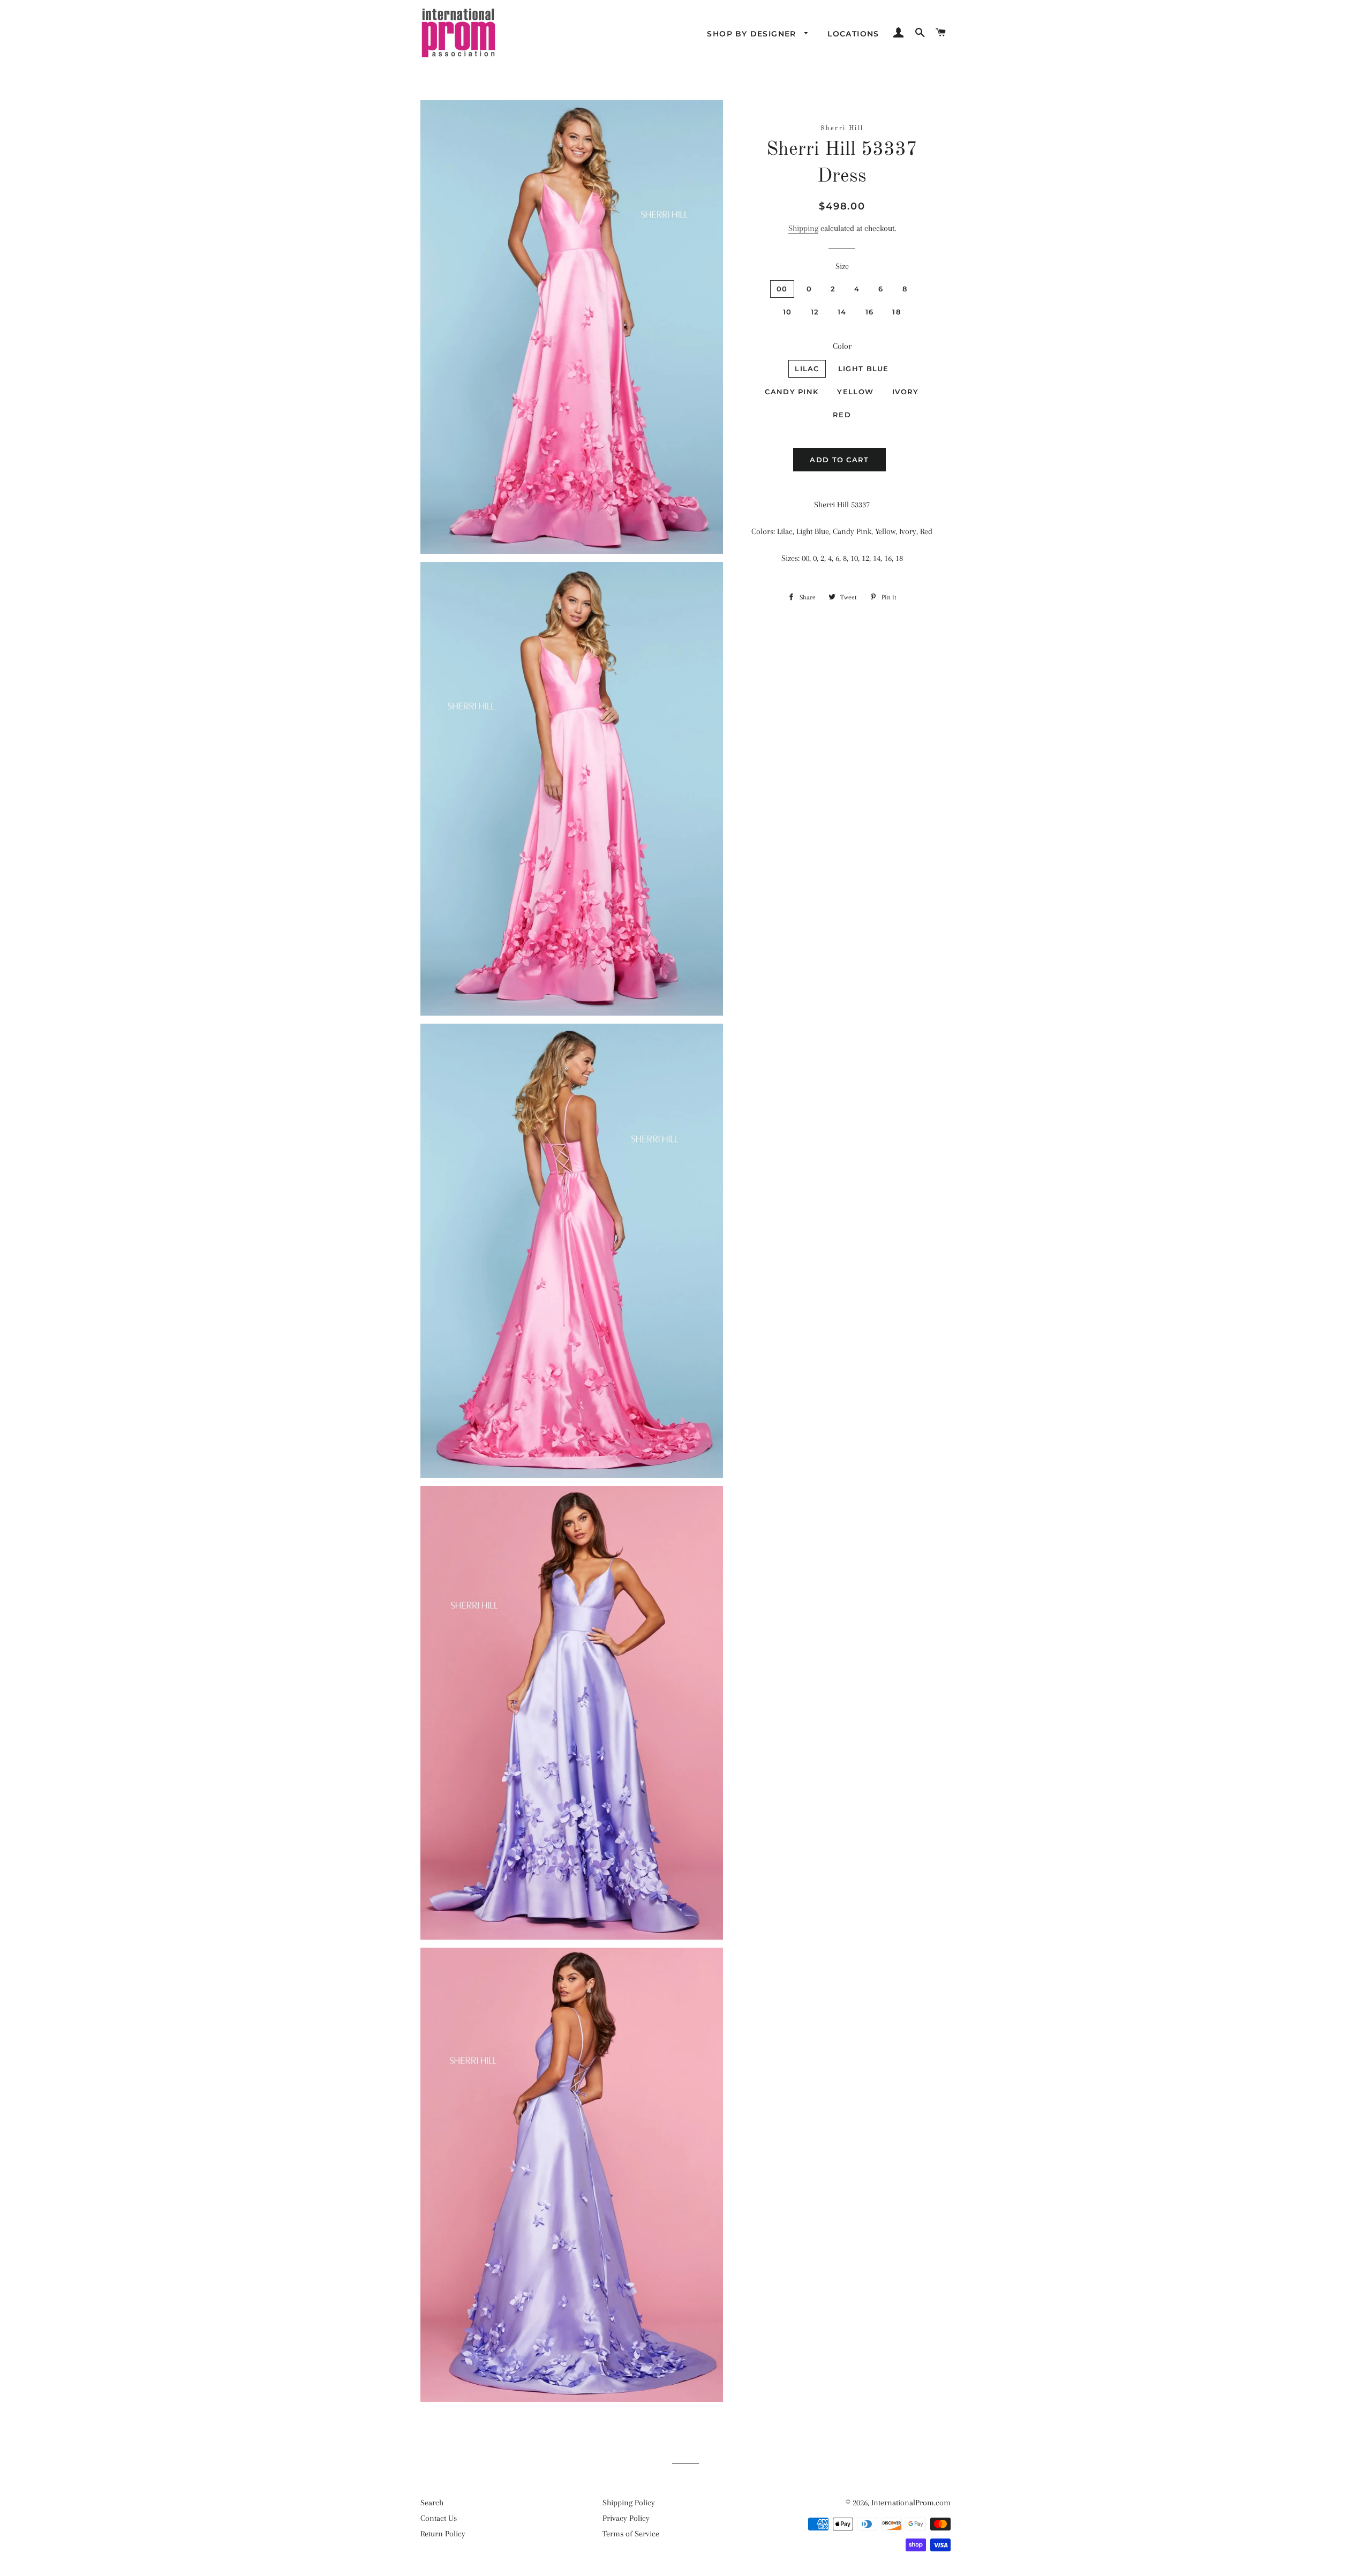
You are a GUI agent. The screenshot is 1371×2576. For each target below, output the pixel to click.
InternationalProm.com (911, 2503)
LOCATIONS (853, 34)
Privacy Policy (626, 2518)
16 (870, 312)
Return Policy (443, 2534)
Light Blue (864, 369)
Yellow (855, 392)
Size (842, 266)
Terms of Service (631, 2534)
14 (842, 312)
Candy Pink (792, 392)
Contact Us (439, 2518)
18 (897, 312)
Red (842, 415)
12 (815, 312)
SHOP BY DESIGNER (753, 34)
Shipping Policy (629, 2503)
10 (788, 312)
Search (432, 2503)
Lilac (807, 369)
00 (782, 289)
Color (842, 346)
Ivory (906, 392)
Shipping (803, 228)
